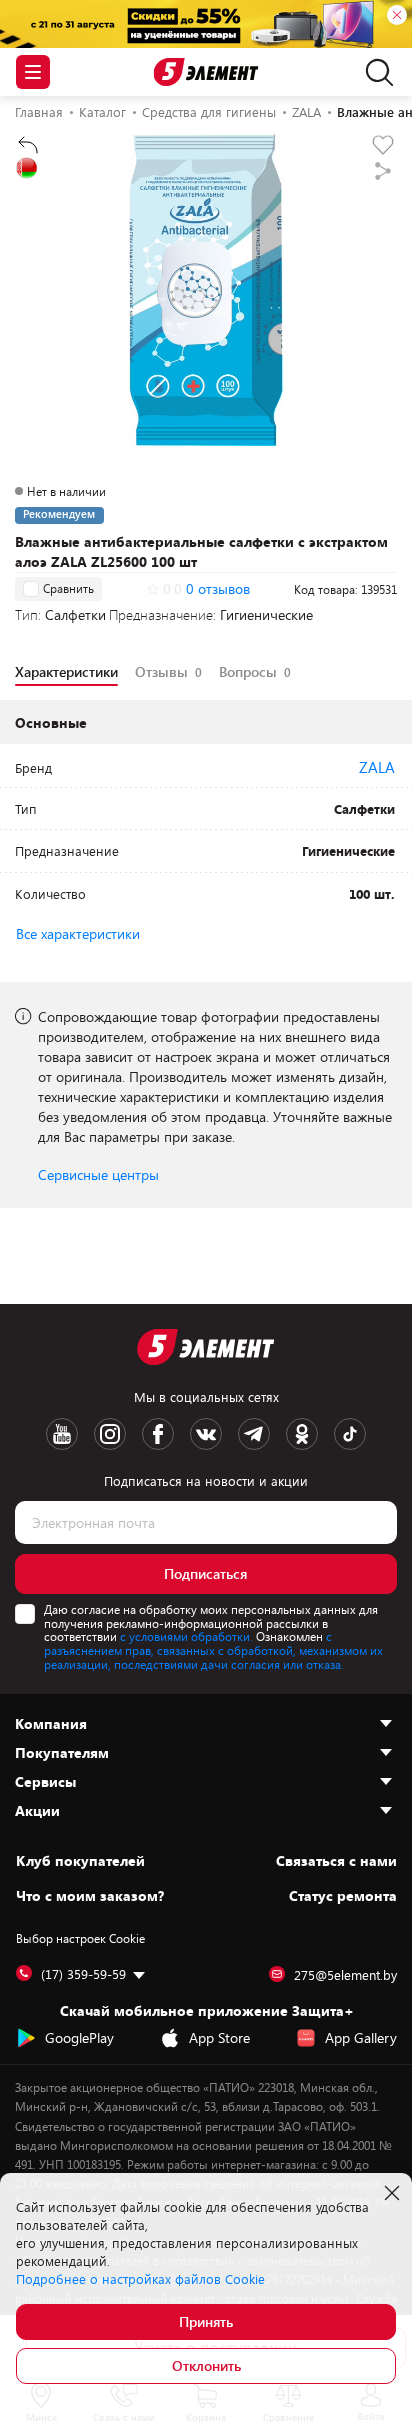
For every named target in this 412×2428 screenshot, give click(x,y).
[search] (374, 72)
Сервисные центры (98, 1174)
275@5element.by (345, 1975)
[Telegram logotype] (254, 1434)
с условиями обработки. (186, 1636)
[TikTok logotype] (350, 1434)
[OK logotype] (302, 1434)
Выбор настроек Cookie (80, 1938)
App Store (219, 2037)
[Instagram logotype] (110, 1434)
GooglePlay (79, 2037)
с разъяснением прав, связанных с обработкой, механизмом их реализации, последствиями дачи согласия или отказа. (213, 1650)
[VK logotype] (206, 1434)
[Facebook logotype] (158, 1434)
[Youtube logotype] (62, 1434)
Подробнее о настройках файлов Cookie (140, 2279)
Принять (206, 2321)
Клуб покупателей (80, 1861)
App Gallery (361, 2037)
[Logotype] (206, 72)
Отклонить (206, 2365)
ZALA (377, 767)
